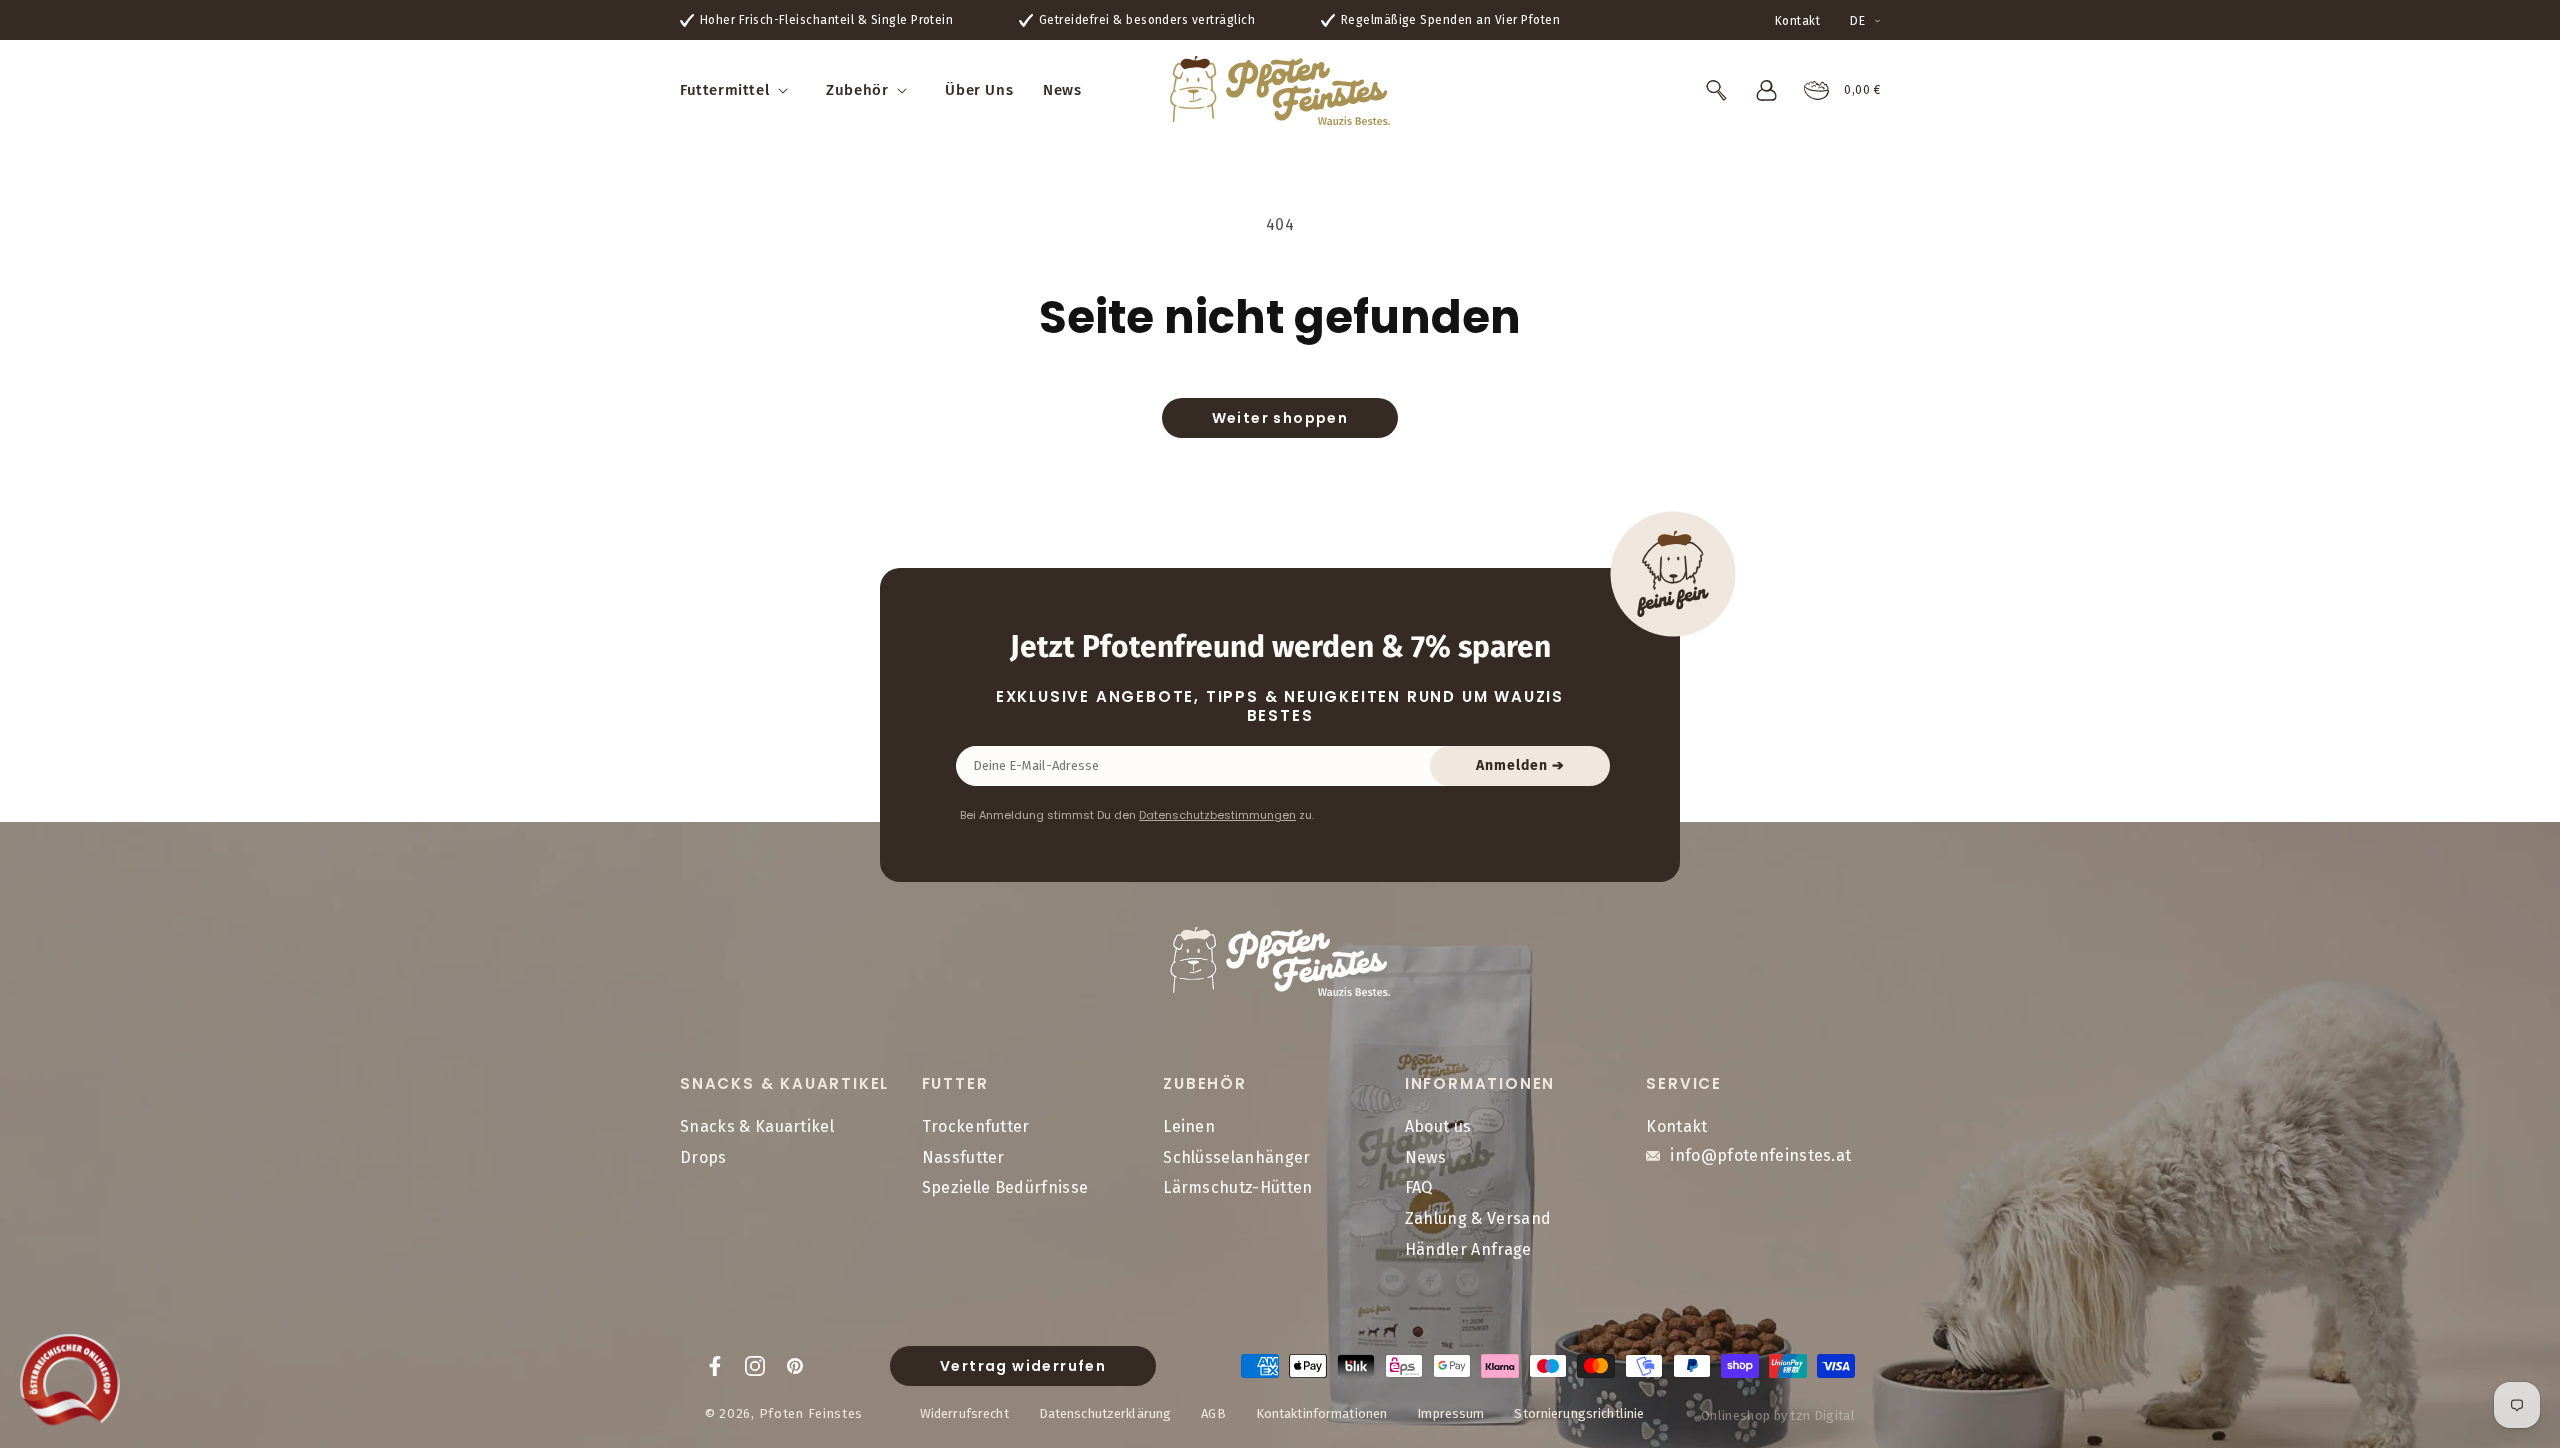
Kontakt (1797, 21)
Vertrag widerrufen (1023, 1366)
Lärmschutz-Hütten (1237, 1187)
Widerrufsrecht (964, 1413)
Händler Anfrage (1468, 1249)
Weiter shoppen (1280, 418)
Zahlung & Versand (1478, 1218)
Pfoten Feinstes (811, 1413)
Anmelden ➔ (1520, 765)
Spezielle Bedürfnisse (1005, 1187)
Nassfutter (963, 1157)
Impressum (1450, 1413)
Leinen (1189, 1126)
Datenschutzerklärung (1105, 1413)
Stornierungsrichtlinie (1579, 1413)
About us (1438, 1126)
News (1425, 1157)
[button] (738, 91)
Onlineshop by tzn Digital (1778, 1415)
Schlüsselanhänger (1236, 1157)
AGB (1213, 1413)
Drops (703, 1157)
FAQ (1419, 1187)
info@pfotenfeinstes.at (1760, 1155)
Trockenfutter (976, 1126)
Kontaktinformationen (1322, 1413)
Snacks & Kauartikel (757, 1126)
